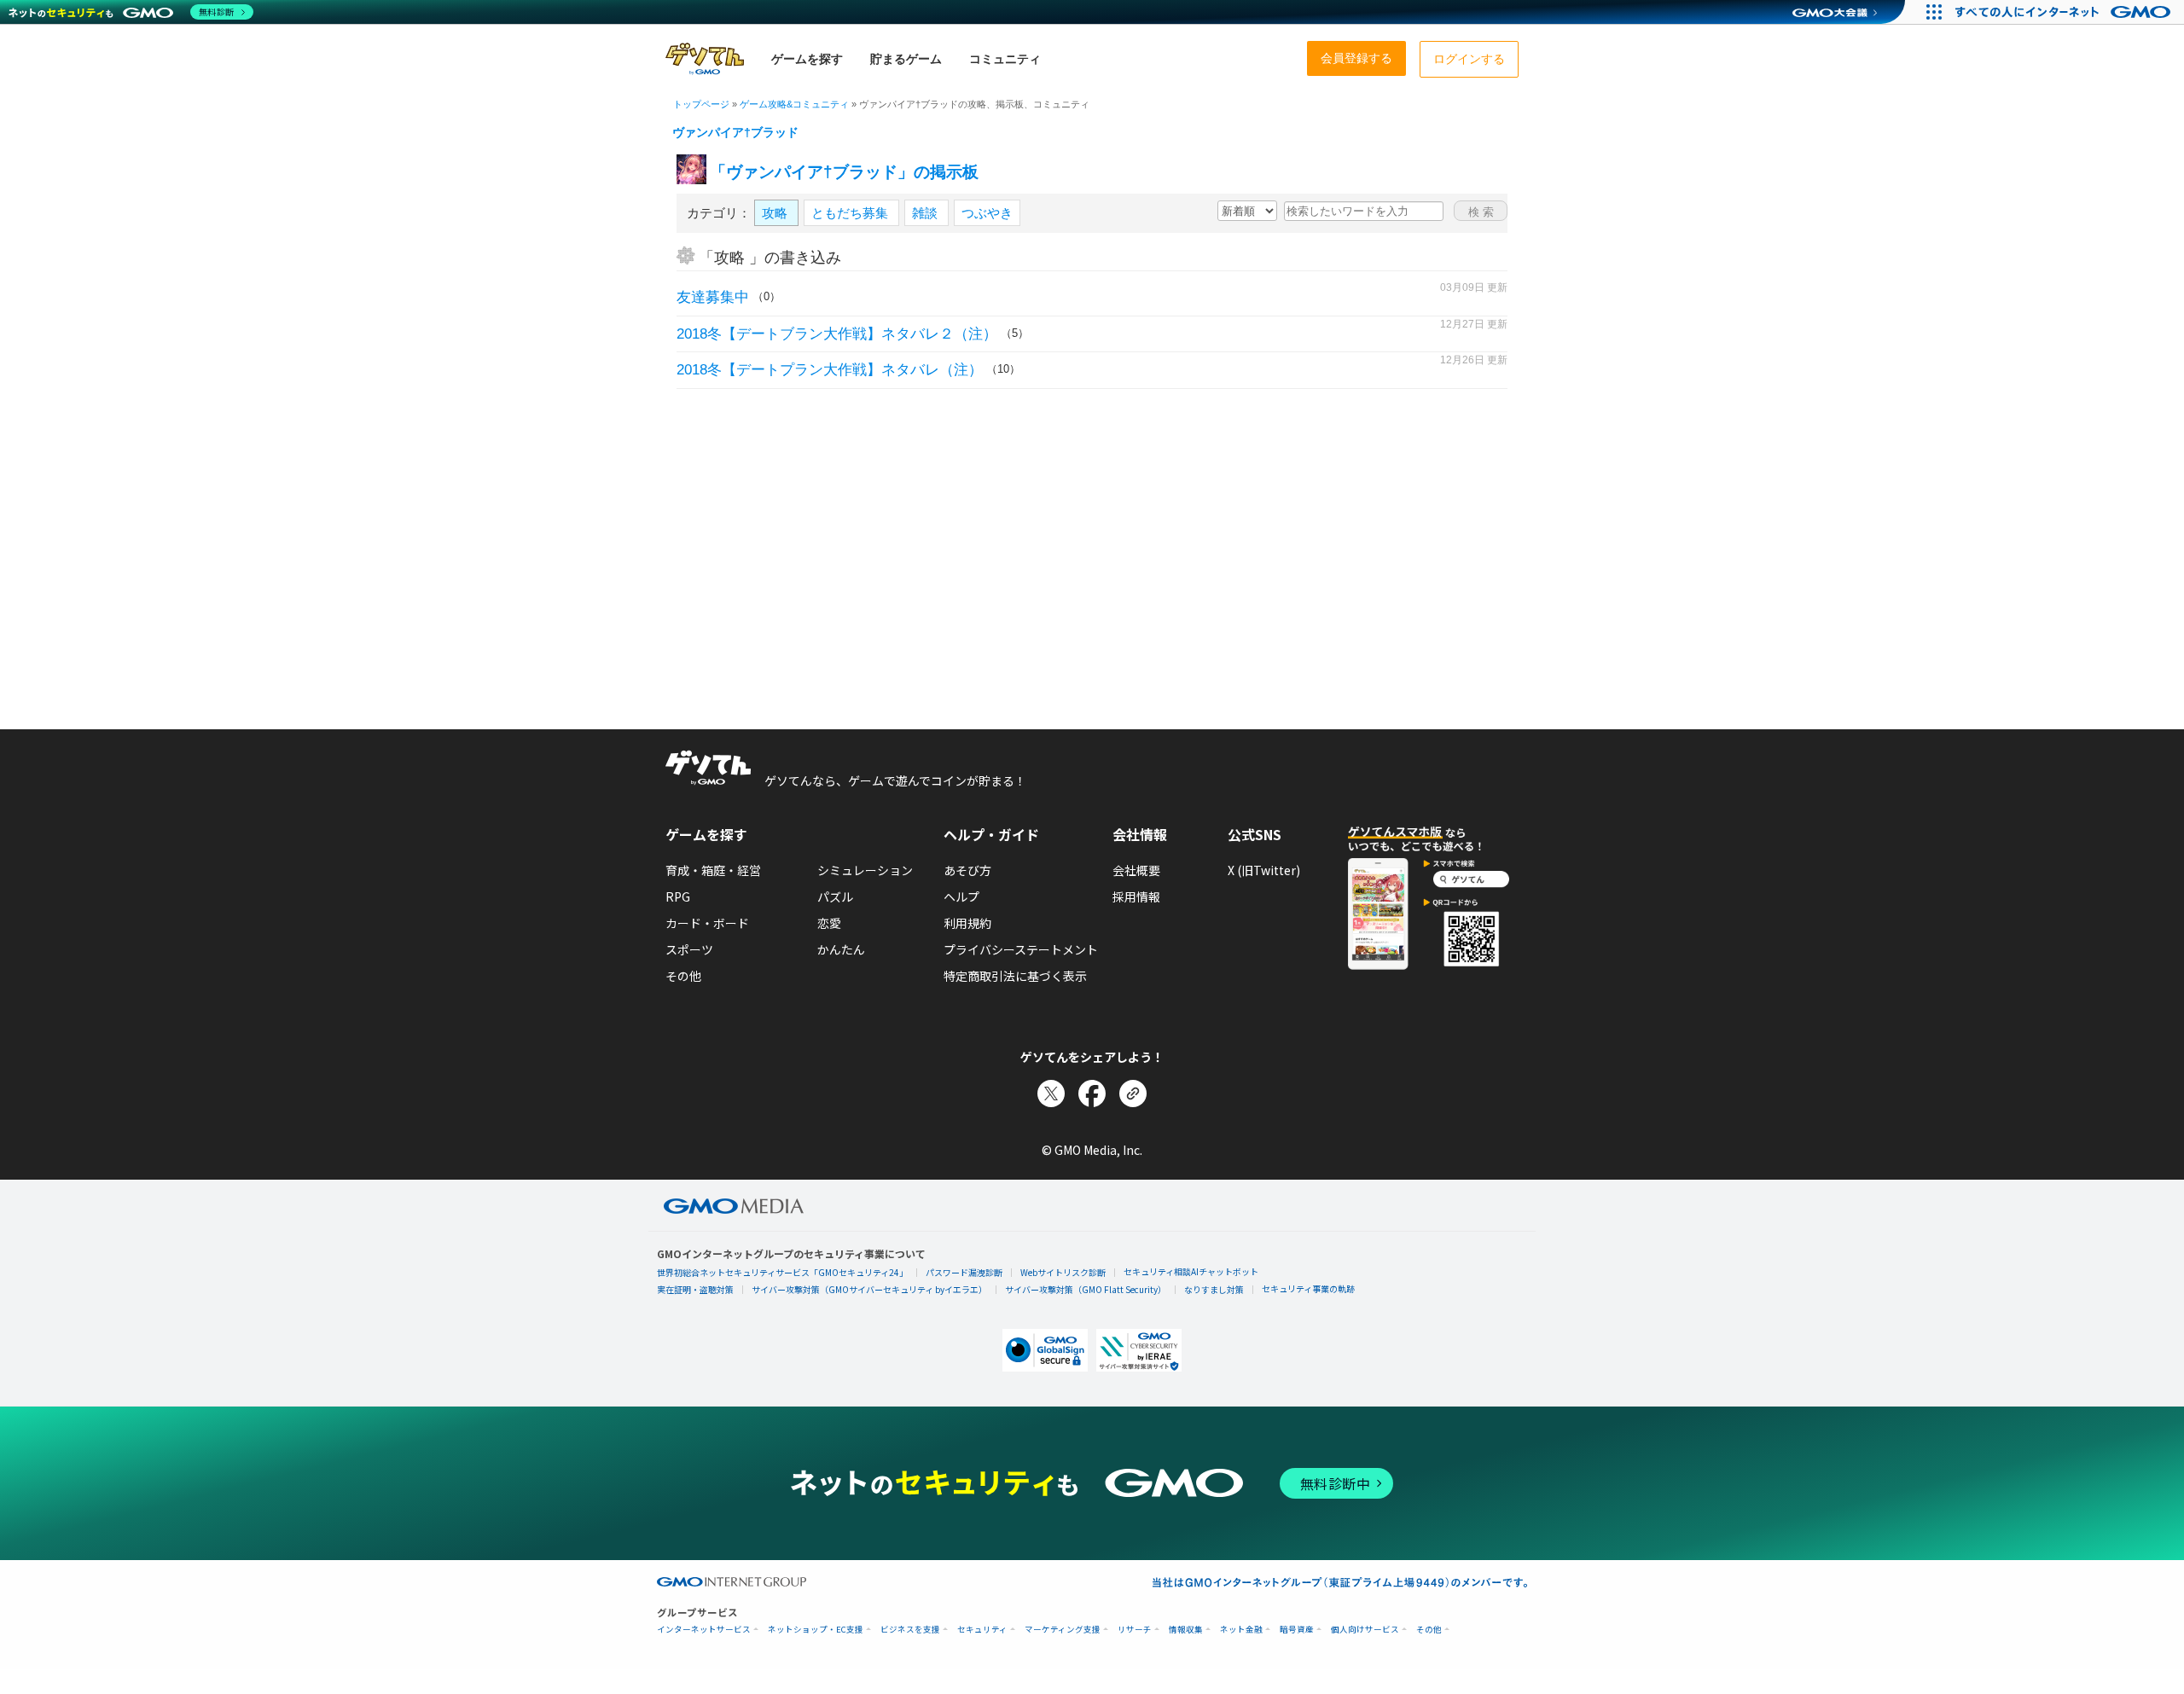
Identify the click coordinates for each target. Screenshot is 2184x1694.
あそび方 (967, 870)
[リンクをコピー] (1133, 1094)
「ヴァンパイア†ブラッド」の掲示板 (844, 172)
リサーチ (1135, 1630)
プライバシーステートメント (1021, 949)
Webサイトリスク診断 (1063, 1272)
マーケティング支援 (1063, 1630)
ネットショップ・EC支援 (816, 1630)
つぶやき (987, 213)
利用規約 (967, 923)
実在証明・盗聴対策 (695, 1289)
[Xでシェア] (1051, 1094)
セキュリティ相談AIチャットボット (1191, 1271)
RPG (678, 896)
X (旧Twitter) (1264, 870)
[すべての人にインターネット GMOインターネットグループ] (2065, 12)
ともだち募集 (851, 213)
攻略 (776, 213)
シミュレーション (865, 870)
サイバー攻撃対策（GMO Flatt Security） (1086, 1289)
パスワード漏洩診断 (964, 1272)
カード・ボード (707, 923)
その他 (683, 976)
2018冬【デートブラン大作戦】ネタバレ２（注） (837, 334)
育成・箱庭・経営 (713, 870)
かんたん (841, 949)
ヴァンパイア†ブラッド (735, 132)
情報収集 (1186, 1630)
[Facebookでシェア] (1092, 1094)
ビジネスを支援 (910, 1630)
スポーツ (689, 949)
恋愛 (829, 923)
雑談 (926, 213)
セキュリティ (982, 1630)
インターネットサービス (704, 1630)
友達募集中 (713, 297)
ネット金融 (1241, 1630)
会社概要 (1136, 870)
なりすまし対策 (1214, 1289)
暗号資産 (1297, 1630)
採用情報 (1136, 896)
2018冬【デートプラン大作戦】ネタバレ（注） (830, 370)
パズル (835, 896)
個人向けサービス (1365, 1630)
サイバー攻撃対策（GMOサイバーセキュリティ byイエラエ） (869, 1289)
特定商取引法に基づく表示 (1015, 976)
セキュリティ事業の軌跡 (1308, 1288)
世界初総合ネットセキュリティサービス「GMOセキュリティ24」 (782, 1272)
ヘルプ (961, 896)
